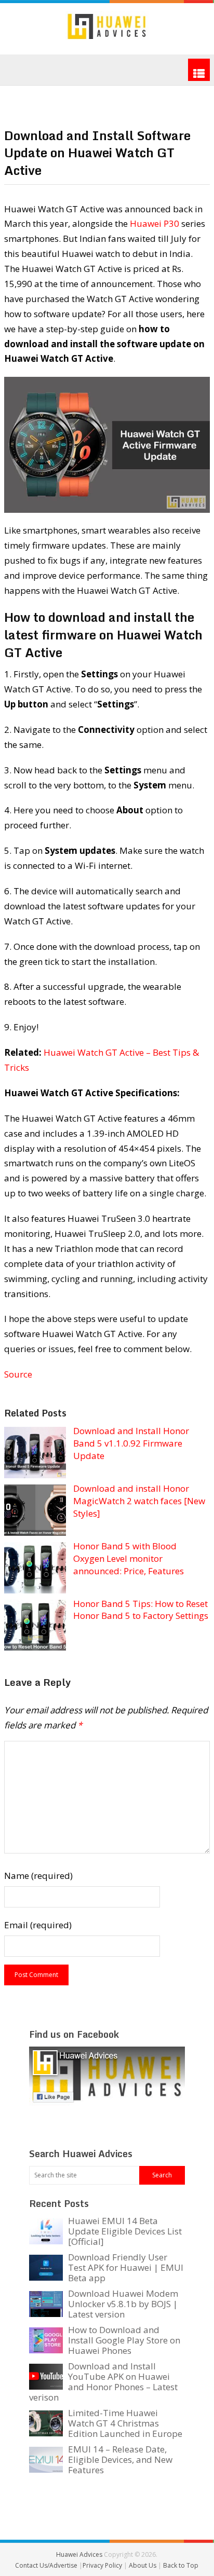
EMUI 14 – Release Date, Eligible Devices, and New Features (120, 2459)
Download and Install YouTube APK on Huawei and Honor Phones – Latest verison (103, 2382)
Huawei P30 (155, 223)
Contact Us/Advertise (47, 2565)
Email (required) (38, 1925)
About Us (143, 2565)
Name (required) (38, 1876)
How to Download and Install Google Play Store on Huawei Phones (124, 2340)
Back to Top (181, 2565)
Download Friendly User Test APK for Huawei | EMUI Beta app (126, 2267)
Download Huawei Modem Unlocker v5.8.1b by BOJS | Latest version (123, 2304)
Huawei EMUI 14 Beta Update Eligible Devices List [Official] (125, 2231)
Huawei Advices (79, 2554)
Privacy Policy (103, 2565)
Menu (199, 70)
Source (18, 1374)
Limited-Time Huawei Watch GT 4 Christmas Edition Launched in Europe (125, 2423)
